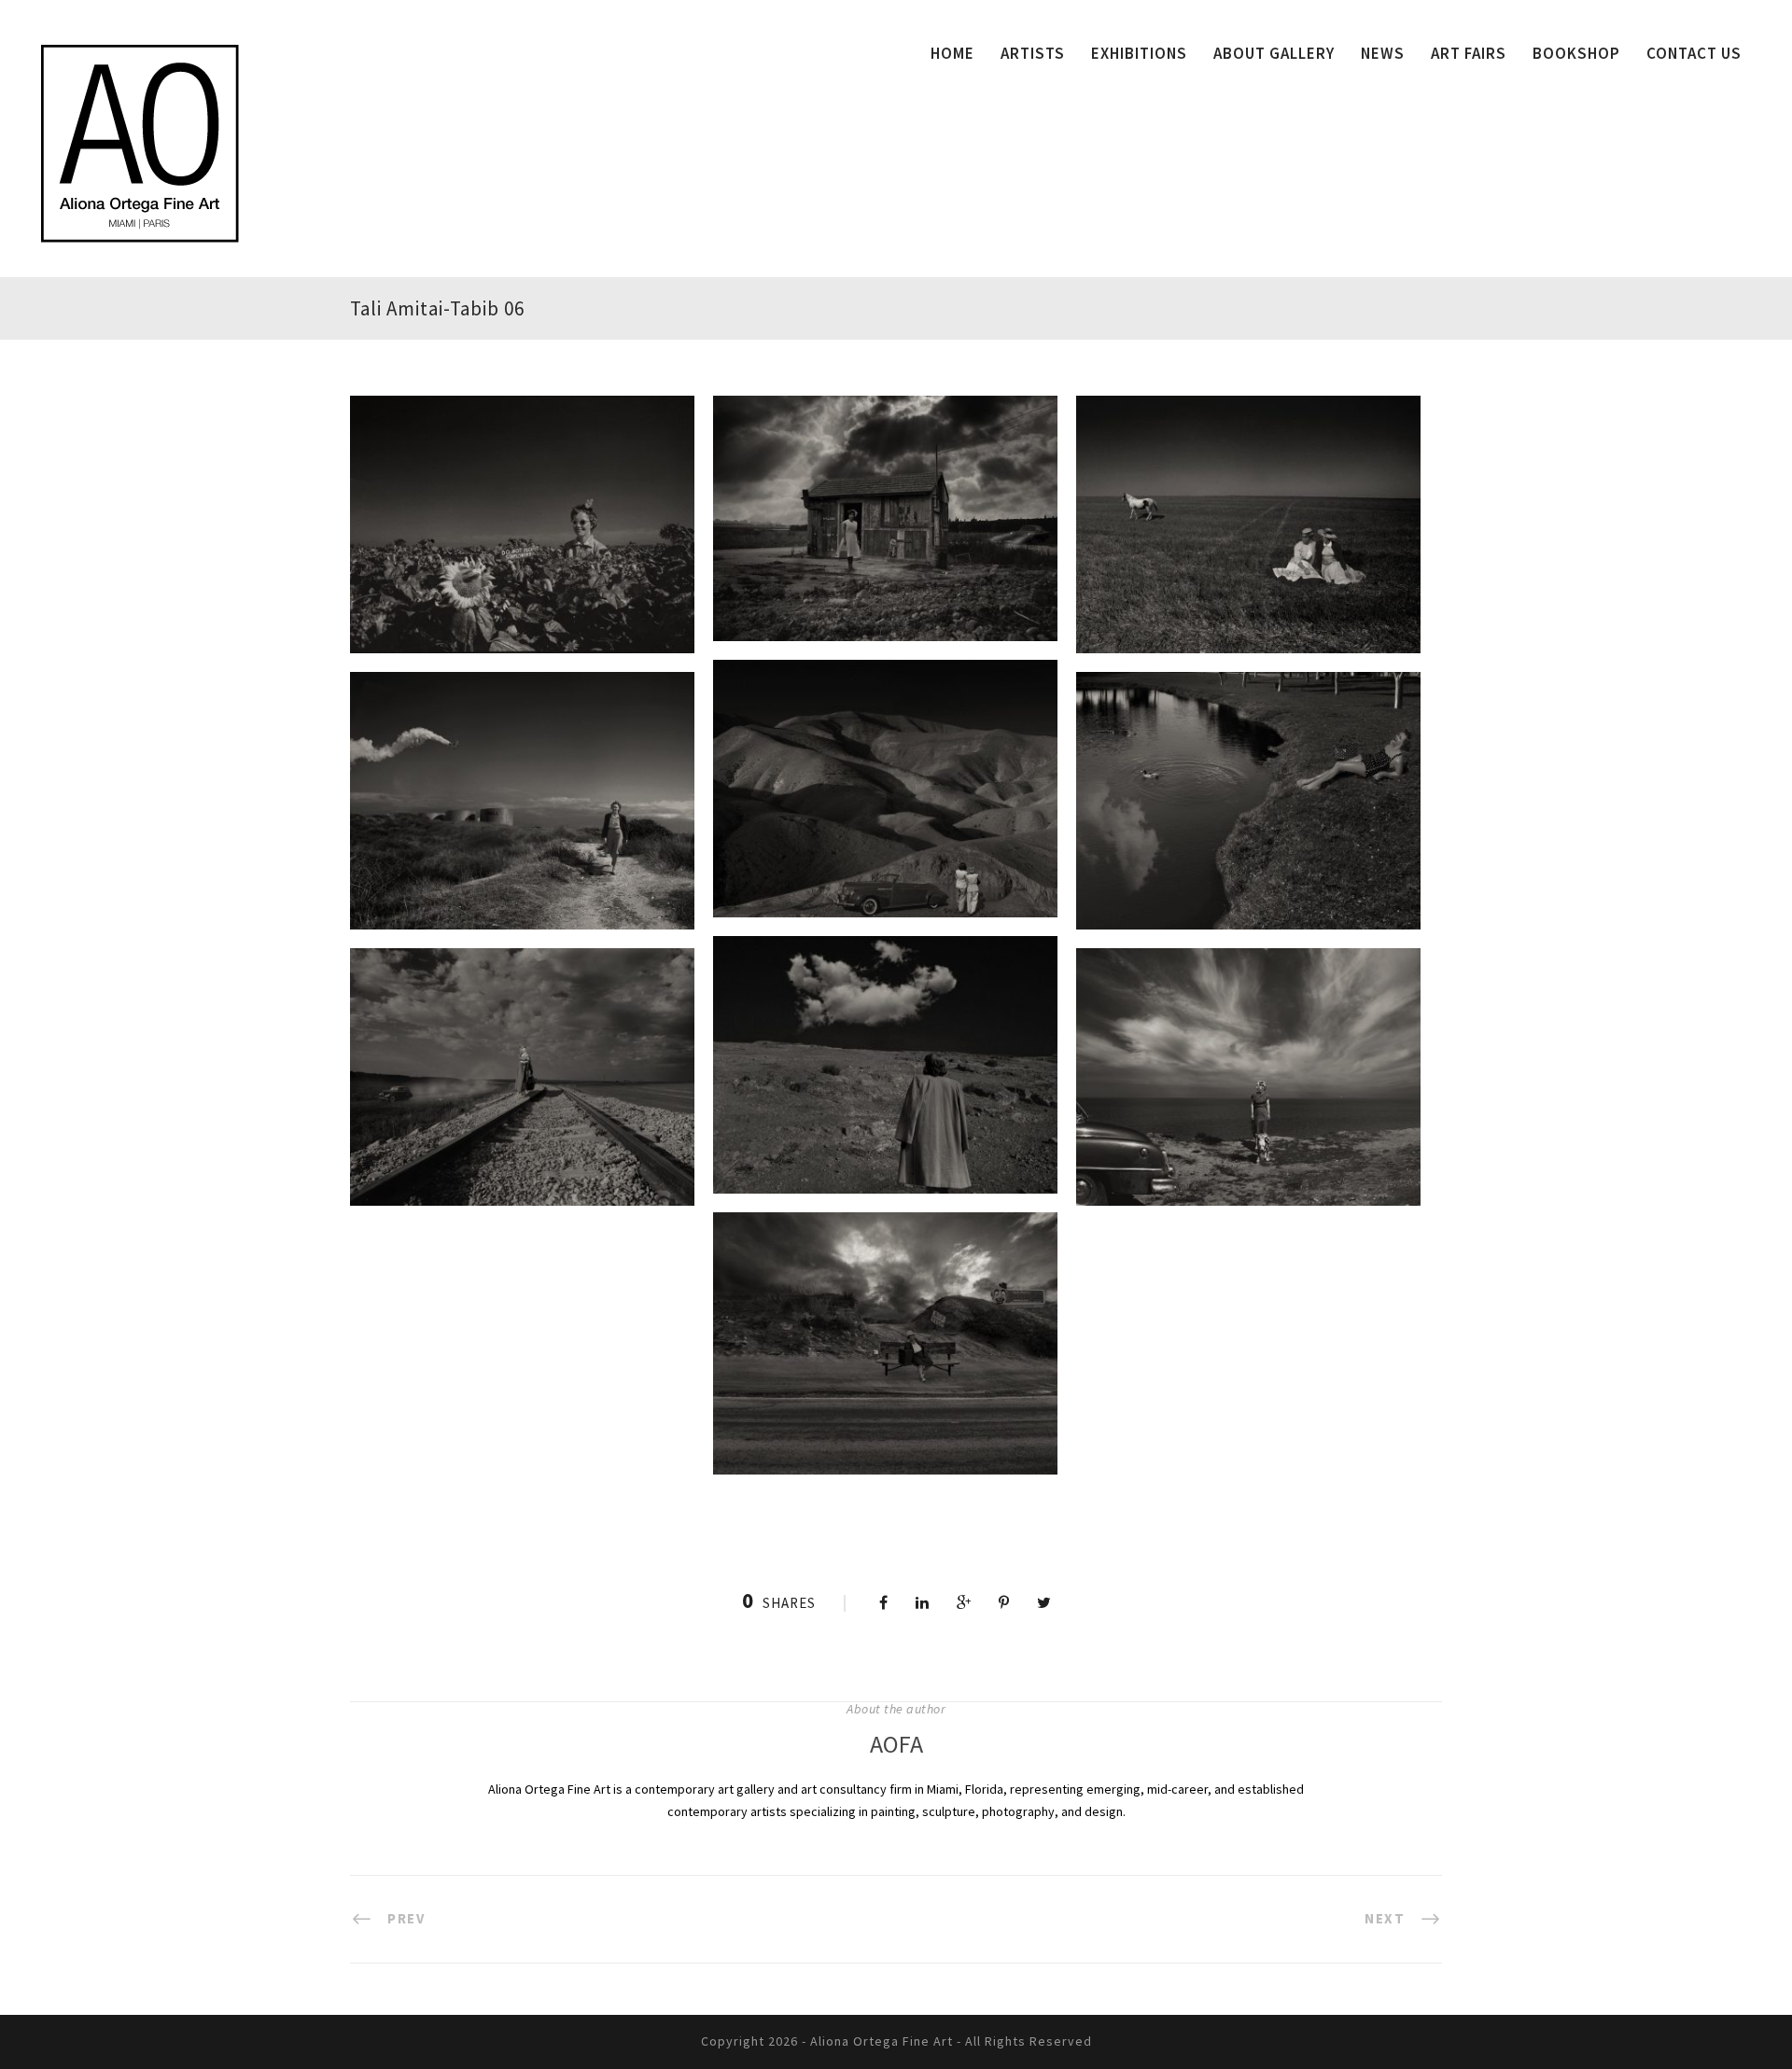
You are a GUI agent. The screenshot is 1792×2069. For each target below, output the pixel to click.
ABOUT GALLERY (1274, 53)
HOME (952, 53)
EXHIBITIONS (1139, 53)
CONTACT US (1694, 53)
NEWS (1383, 53)
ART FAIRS (1469, 53)
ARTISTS (1033, 53)
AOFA (896, 1744)
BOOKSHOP (1576, 53)
